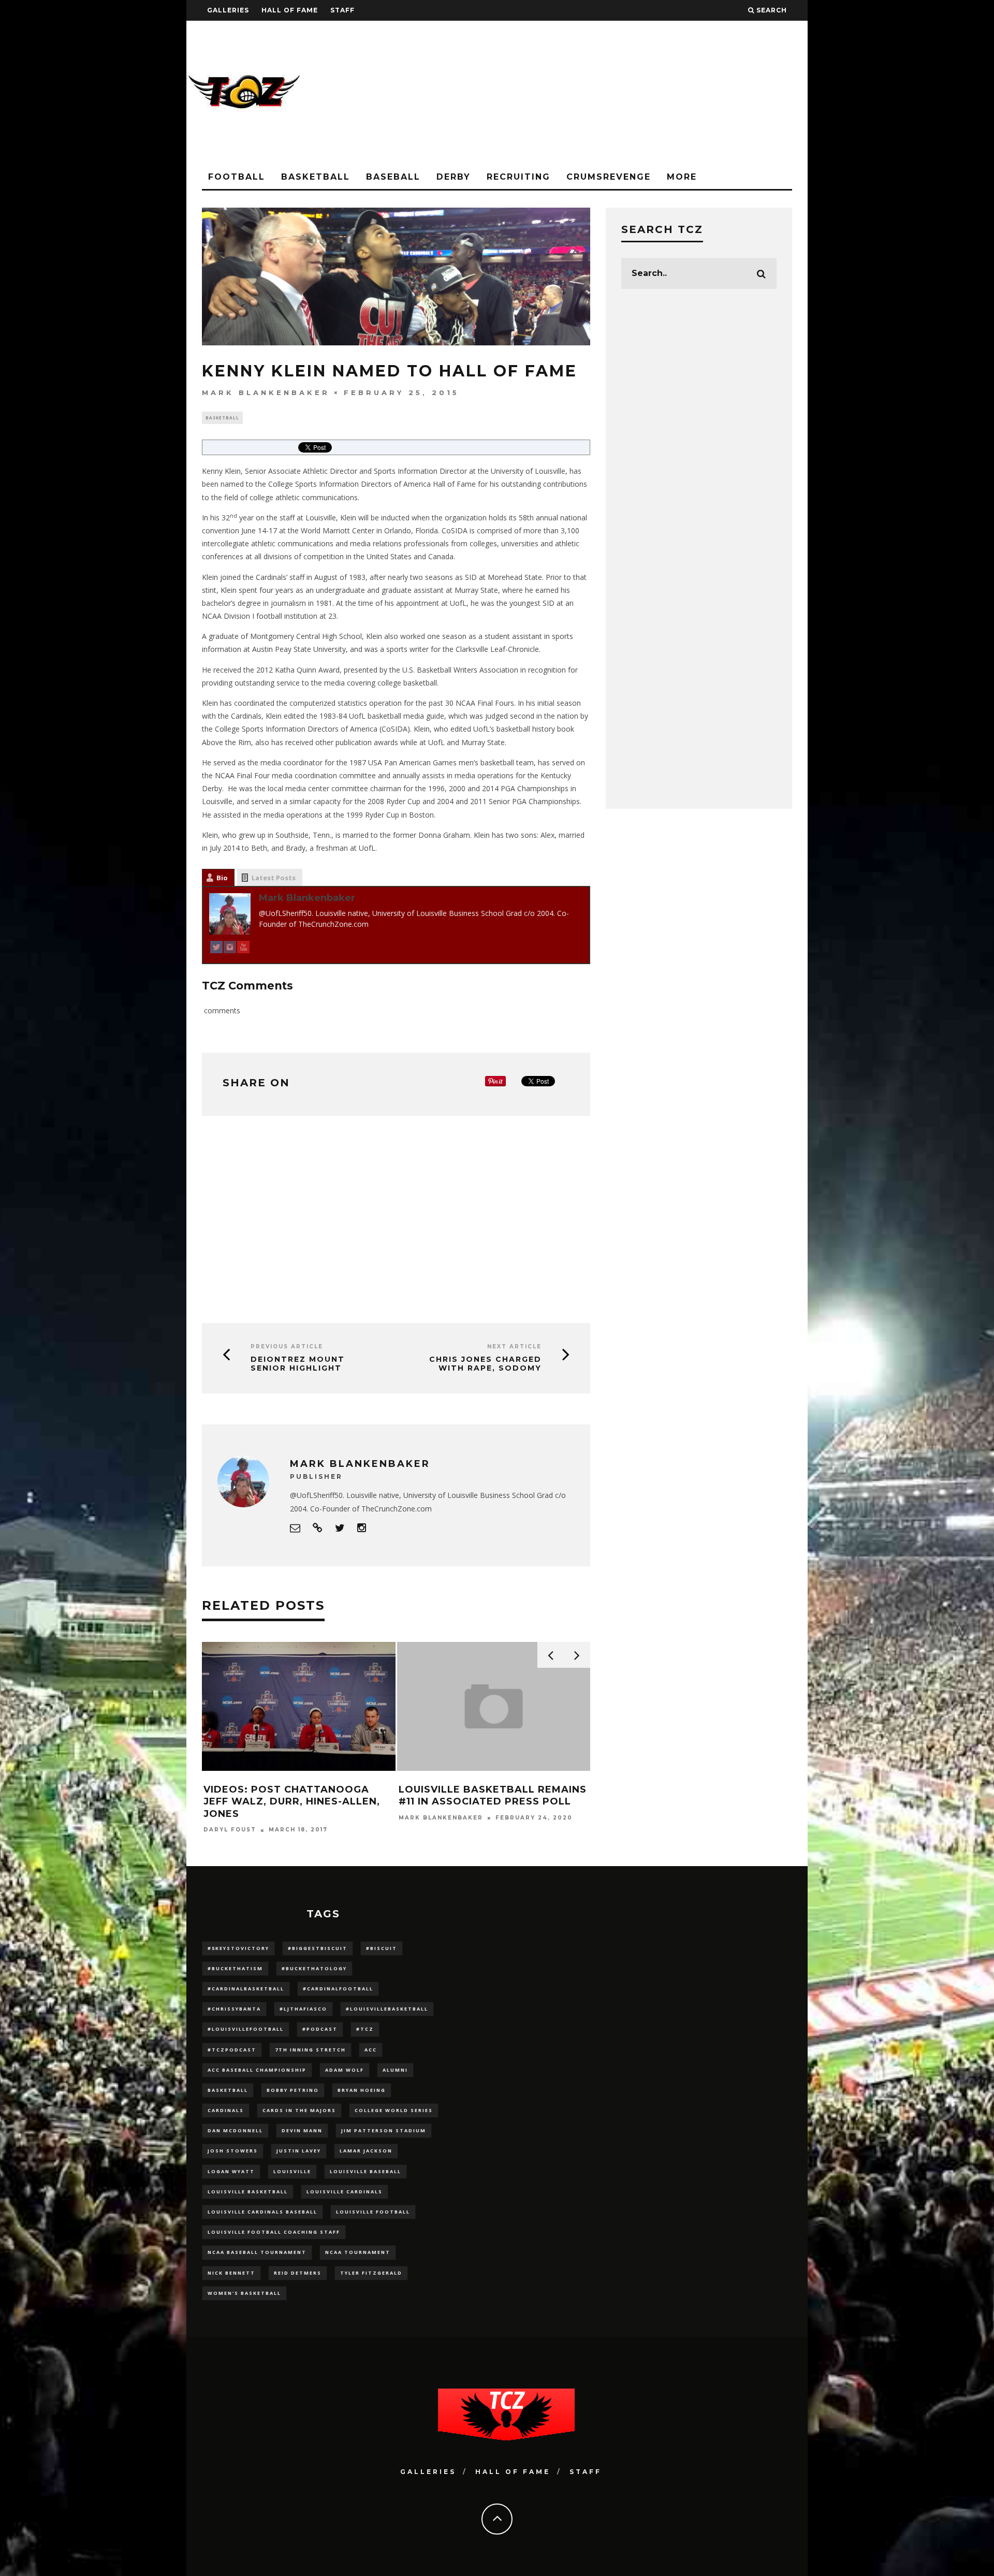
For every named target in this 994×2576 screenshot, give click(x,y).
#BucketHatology (314, 1968)
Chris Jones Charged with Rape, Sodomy (485, 1364)
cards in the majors (299, 2110)
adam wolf (345, 2070)
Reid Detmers (298, 2273)
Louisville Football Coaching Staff (274, 2232)
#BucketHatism (235, 1968)
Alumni (395, 2070)
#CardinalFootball (338, 1989)
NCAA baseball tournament (257, 2252)
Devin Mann (302, 2130)
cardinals (226, 2110)
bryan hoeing (362, 2090)
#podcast (320, 2029)
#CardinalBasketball (246, 1989)
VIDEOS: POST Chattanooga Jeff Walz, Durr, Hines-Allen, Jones (292, 1802)
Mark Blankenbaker (266, 392)
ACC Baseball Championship (257, 2070)
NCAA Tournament (358, 2252)
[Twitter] (216, 949)
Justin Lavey (299, 2151)
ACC (371, 2050)
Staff (342, 10)
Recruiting (518, 177)
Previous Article (287, 1347)
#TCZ (365, 2029)
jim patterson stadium (384, 2130)
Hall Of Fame (290, 10)
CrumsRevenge (609, 177)
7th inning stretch (310, 2050)
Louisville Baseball (366, 2171)
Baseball (393, 177)
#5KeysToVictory (238, 1948)
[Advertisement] (619, 93)
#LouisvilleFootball (246, 2029)
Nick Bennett (231, 2273)
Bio (222, 878)
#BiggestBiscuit (318, 1948)
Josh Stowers (233, 2151)
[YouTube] (243, 949)
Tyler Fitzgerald (371, 2273)
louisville (292, 2171)
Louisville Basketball (248, 2192)
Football (237, 177)
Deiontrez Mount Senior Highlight (298, 1364)
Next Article (514, 1347)
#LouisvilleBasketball (387, 2009)
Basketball (316, 177)
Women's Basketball (244, 2293)
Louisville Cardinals (345, 2192)
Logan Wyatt (231, 2171)
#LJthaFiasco (303, 2009)
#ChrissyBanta (234, 2009)
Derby (454, 177)
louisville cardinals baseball (262, 2212)
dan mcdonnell (235, 2130)
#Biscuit (382, 1948)
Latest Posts (274, 878)
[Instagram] (230, 949)
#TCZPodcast (232, 2050)
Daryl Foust (230, 1830)
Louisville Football (373, 2212)
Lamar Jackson (366, 2151)
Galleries (228, 10)
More (682, 177)
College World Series (394, 2110)
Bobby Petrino (293, 2090)
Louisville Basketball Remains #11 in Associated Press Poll (493, 1795)
